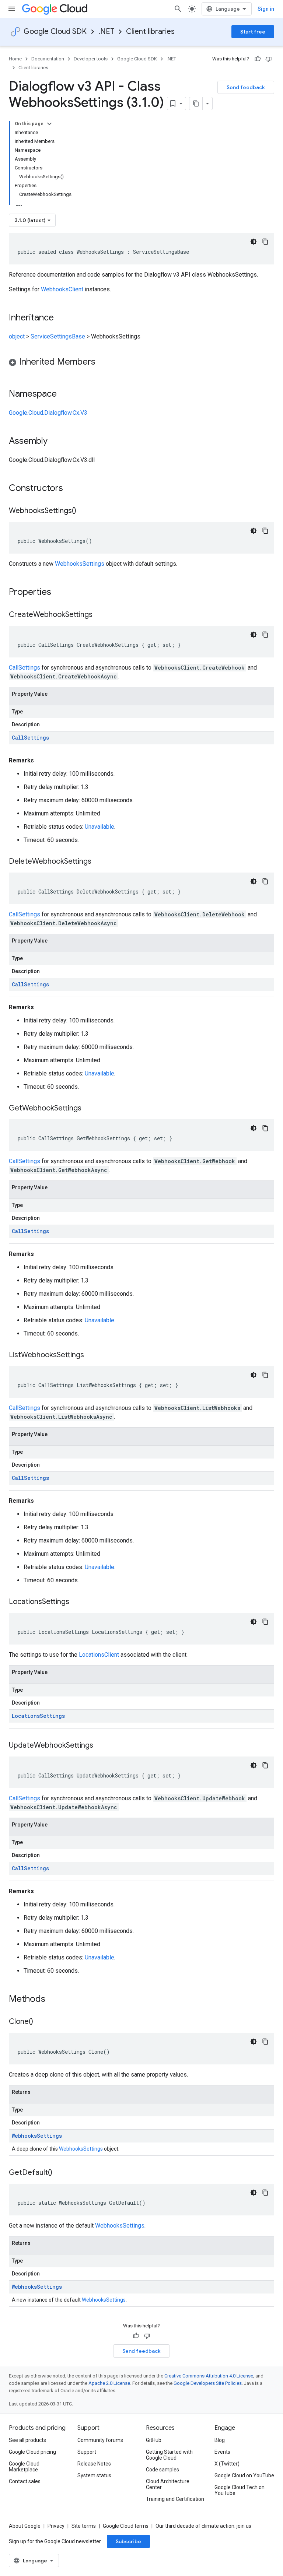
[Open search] (178, 9)
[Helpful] (258, 59)
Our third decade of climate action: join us (203, 2526)
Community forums (100, 2440)
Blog (220, 2440)
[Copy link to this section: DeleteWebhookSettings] (99, 862)
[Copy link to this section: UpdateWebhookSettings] (101, 1746)
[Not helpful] (269, 59)
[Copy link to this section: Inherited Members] (103, 362)
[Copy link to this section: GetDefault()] (60, 2173)
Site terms (84, 2526)
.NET (106, 31)
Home (15, 59)
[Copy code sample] (265, 242)
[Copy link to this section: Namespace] (64, 394)
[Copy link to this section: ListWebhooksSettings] (91, 1355)
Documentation (48, 59)
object (17, 336)
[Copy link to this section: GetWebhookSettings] (89, 1109)
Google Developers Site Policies (208, 2383)
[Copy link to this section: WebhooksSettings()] (84, 511)
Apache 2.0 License (109, 2383)
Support (87, 2452)
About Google (25, 2526)
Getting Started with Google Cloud (169, 2455)
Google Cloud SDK (55, 31)
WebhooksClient (62, 289)
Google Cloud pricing (32, 2452)
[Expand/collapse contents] (49, 124)
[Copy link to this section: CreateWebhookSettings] (100, 615)
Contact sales (25, 2481)
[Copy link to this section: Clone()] (41, 2022)
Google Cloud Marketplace (24, 2467)
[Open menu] (12, 9)
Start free (253, 32)
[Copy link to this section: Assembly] (55, 442)
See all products (27, 2440)
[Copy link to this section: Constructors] (73, 489)
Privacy (56, 2526)
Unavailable (99, 827)
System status (94, 2475)
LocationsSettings (38, 1716)
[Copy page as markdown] (196, 103)
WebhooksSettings (80, 564)
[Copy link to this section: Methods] (55, 2000)
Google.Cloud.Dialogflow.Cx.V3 (48, 413)
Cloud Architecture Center (168, 2484)
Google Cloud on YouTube (244, 2475)
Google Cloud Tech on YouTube (240, 2490)
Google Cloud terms (126, 2526)
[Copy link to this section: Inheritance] (61, 318)
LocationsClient (99, 1655)
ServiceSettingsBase (58, 336)
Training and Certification (175, 2499)
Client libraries (150, 31)
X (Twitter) (227, 2464)
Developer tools (91, 59)
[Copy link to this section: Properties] (61, 593)
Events (222, 2452)
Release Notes (94, 2464)
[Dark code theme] (254, 242)
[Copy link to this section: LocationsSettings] (77, 1602)
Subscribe (128, 2541)
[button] (141, 363)
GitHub (154, 2440)
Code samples (163, 2470)
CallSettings (25, 668)
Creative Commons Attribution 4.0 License (209, 2376)
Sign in (266, 9)
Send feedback (246, 87)
